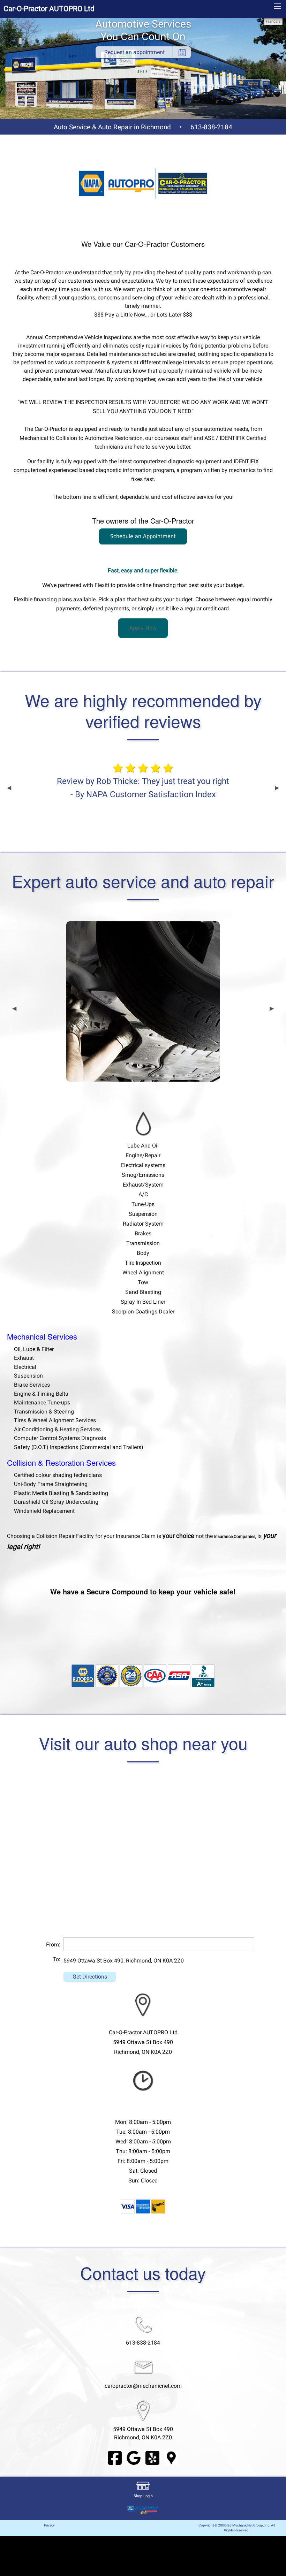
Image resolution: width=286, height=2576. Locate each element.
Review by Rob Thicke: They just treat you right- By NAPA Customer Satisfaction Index (143, 788)
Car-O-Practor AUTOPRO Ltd (49, 9)
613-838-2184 (211, 127)
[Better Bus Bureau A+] (203, 1675)
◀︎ (9, 788)
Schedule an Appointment (143, 536)
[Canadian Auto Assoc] (155, 1675)
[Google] (134, 2457)
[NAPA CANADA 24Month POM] (131, 1675)
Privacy (49, 2525)
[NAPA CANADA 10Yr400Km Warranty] (107, 1675)
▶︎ (277, 788)
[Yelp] (152, 2457)
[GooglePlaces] (171, 2457)
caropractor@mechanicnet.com (143, 2386)
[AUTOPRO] (83, 1675)
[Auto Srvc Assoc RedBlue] (179, 1675)
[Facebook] (115, 2457)
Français (273, 21)
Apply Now (143, 628)
